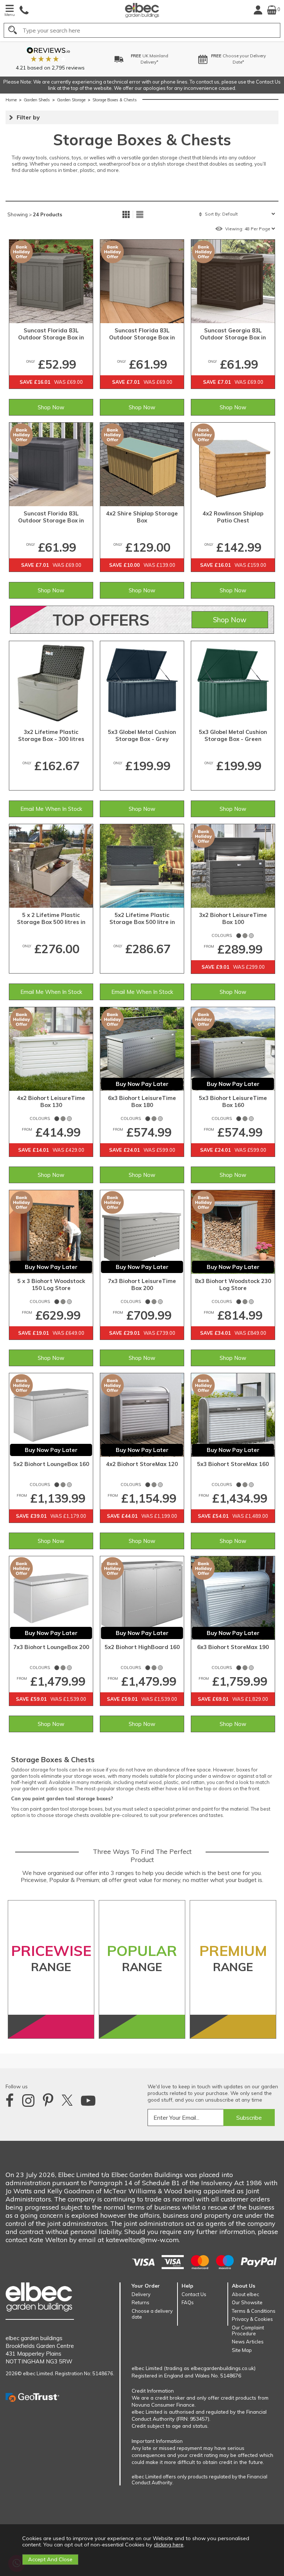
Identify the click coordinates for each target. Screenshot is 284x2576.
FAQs (188, 2302)
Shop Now (51, 407)
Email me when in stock (51, 809)
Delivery (141, 2294)
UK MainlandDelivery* (72, 59)
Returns (141, 2302)
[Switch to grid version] (126, 214)
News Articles (248, 2342)
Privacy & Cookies (252, 2319)
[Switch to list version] (140, 214)
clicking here (169, 2545)
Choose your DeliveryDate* (160, 59)
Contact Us (194, 2294)
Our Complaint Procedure (248, 2330)
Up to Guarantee (251, 59)
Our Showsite (247, 2302)
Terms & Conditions (254, 2311)
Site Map (242, 2350)
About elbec (246, 2294)
